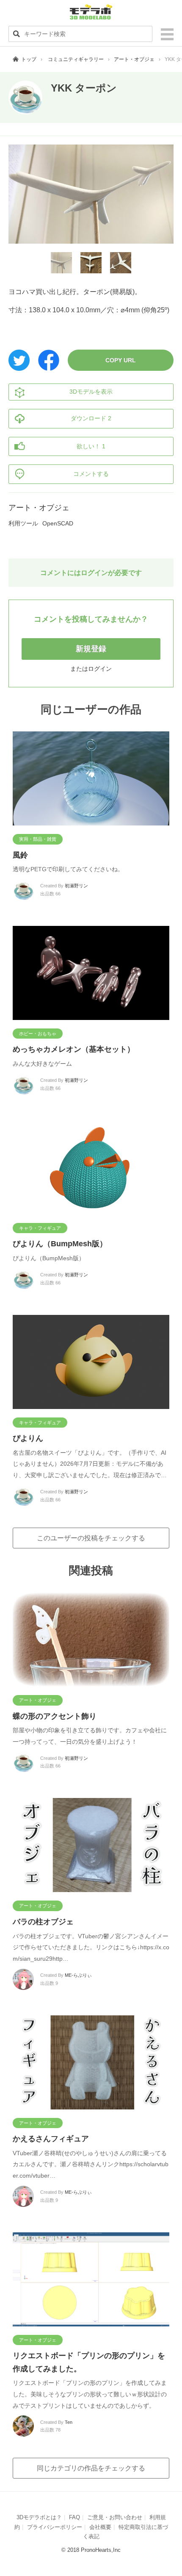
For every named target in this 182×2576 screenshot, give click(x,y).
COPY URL (121, 360)
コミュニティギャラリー (76, 59)
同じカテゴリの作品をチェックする (91, 2468)
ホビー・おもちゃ (38, 1034)
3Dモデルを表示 (91, 392)
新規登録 (91, 649)
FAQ (74, 2517)
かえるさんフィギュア (51, 2139)
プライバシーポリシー (55, 2527)
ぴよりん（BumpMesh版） (60, 1244)
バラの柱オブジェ (43, 1922)
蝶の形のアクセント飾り (55, 1716)
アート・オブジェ (134, 59)
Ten (69, 2422)
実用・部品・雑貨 (38, 839)
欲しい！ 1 (91, 446)
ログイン (100, 669)
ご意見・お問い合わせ (115, 2517)
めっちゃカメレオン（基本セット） (74, 1049)
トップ (29, 59)
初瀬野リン (76, 886)
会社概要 (100, 2527)
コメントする (91, 474)
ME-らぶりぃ (78, 1975)
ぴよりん (28, 1438)
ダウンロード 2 (91, 418)
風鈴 (20, 855)
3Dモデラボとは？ (39, 2517)
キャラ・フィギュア (40, 1228)
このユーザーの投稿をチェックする (91, 1538)
